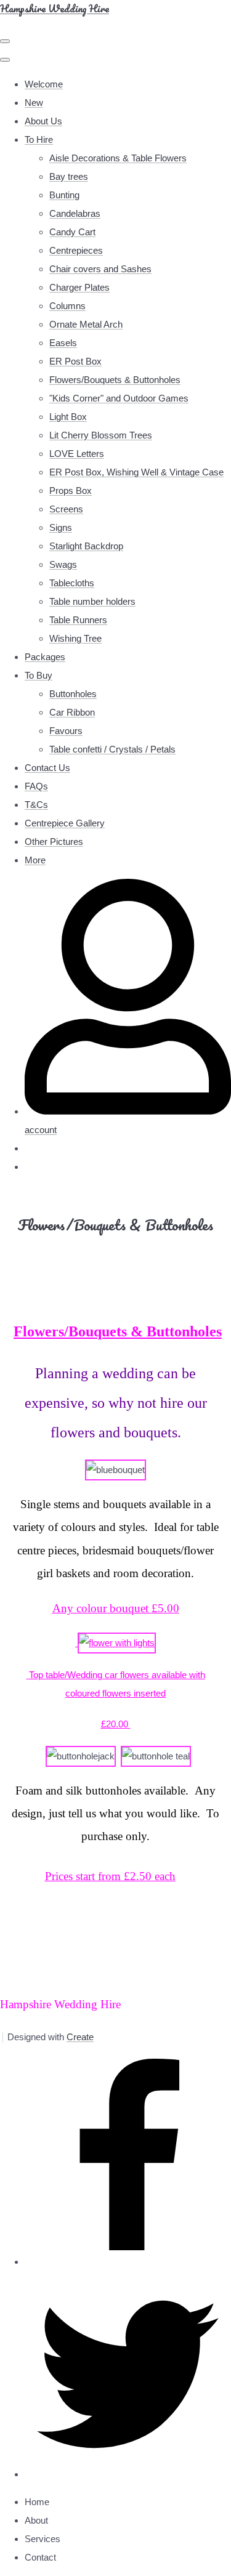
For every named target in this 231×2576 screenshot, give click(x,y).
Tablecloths (72, 583)
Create (80, 2037)
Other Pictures (54, 842)
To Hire (39, 139)
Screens (66, 509)
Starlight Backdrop (86, 546)
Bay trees (69, 176)
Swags (63, 564)
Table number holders (92, 601)
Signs (61, 527)
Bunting (64, 195)
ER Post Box (75, 361)
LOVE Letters (77, 454)
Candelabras (75, 213)
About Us (43, 121)
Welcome (44, 84)
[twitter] (128, 2474)
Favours (66, 731)
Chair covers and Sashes (100, 269)
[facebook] (128, 2262)
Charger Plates (79, 287)
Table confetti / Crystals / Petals (112, 749)
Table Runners (78, 620)
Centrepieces (76, 250)
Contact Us (47, 768)
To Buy (38, 675)
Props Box (71, 491)
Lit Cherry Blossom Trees (101, 435)
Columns (67, 306)
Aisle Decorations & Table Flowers (118, 158)
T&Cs (36, 805)
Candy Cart (72, 232)
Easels (63, 343)
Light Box (68, 417)
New (34, 103)
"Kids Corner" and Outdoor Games (119, 398)
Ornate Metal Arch (86, 324)
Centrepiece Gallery (65, 823)
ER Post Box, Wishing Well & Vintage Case (136, 472)
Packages (45, 657)
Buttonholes (73, 694)
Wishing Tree (75, 638)
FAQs (36, 786)
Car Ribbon (72, 712)
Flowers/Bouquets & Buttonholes (115, 380)
